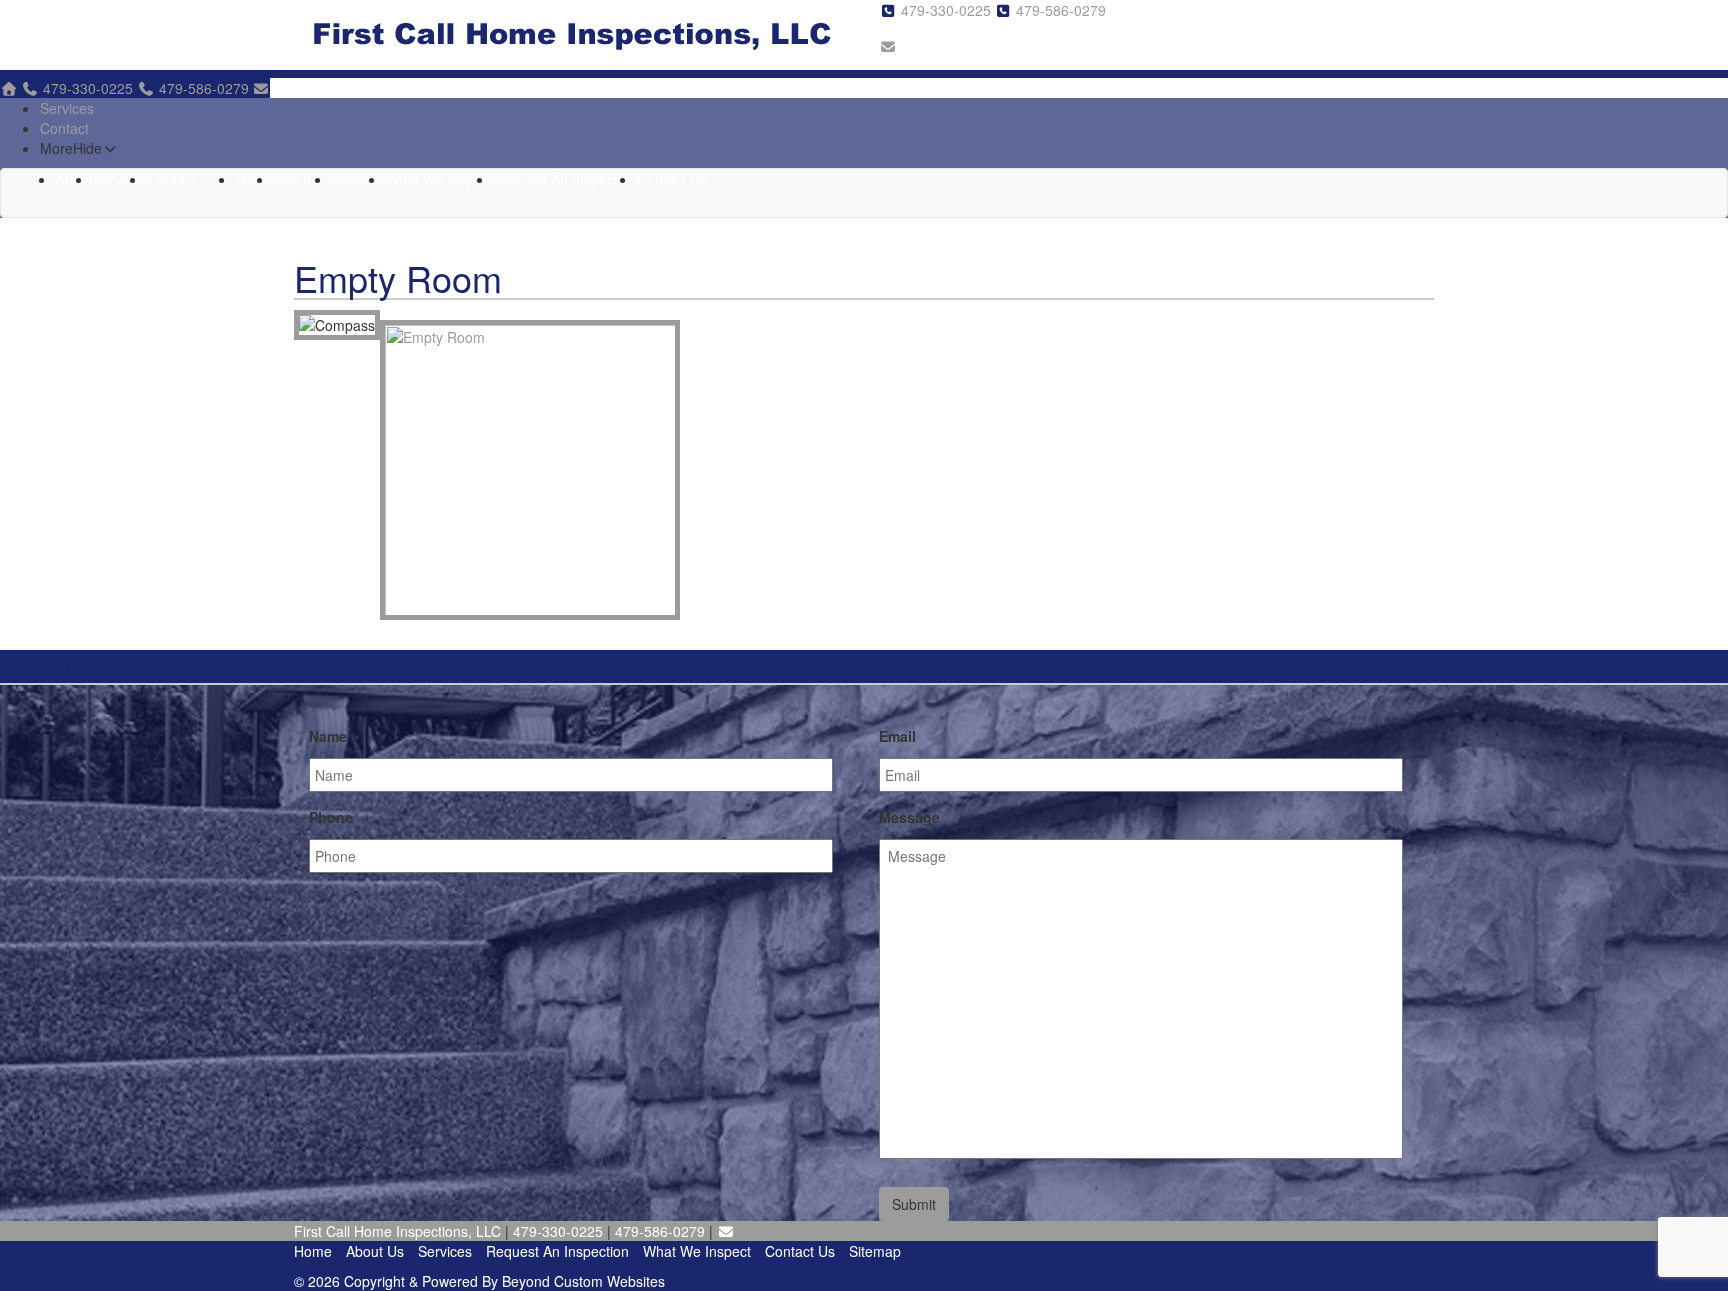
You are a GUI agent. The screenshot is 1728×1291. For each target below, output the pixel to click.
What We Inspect (440, 179)
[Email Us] (888, 46)
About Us (303, 179)
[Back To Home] (571, 35)
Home (255, 179)
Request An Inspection (565, 179)
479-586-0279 (1061, 10)
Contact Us (672, 179)
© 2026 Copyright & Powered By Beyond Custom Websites (479, 1281)
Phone (331, 817)
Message (909, 817)
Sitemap (875, 1251)
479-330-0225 (948, 10)
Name (328, 736)
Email (897, 736)
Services (67, 108)
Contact (64, 128)
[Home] (9, 88)
